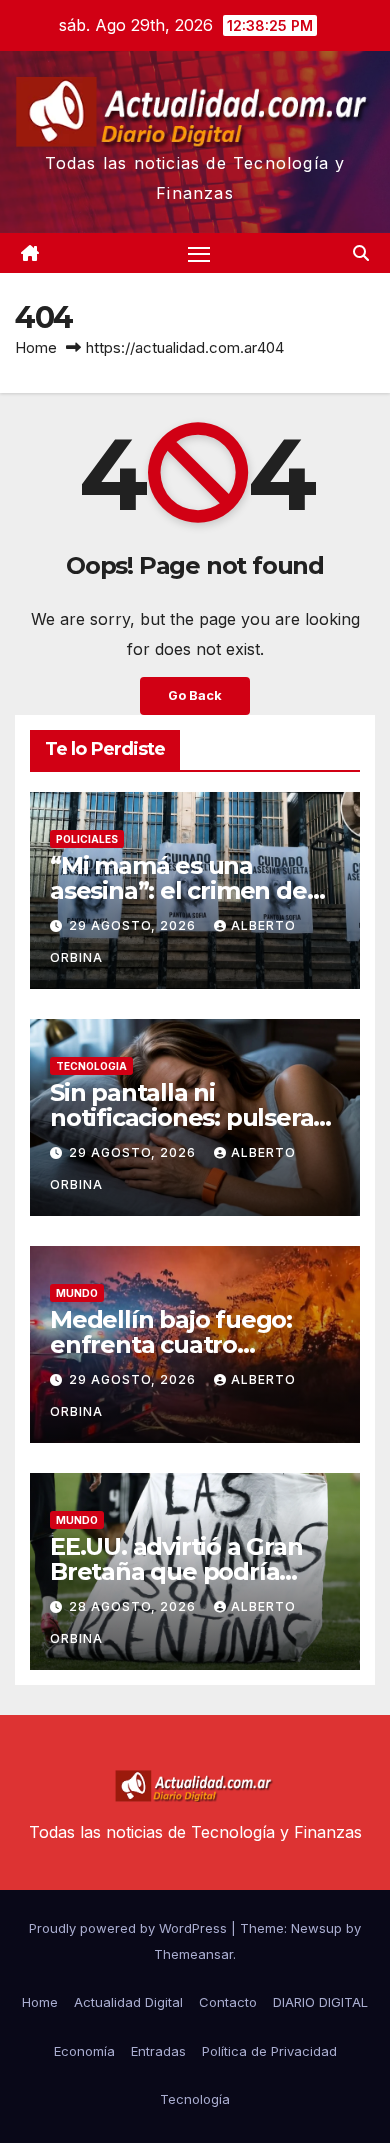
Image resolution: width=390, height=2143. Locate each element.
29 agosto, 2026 (134, 925)
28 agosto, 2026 (134, 1606)
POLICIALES (87, 839)
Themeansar (193, 1954)
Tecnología (195, 2099)
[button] (361, 253)
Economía (84, 2051)
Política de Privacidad (269, 2051)
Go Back (195, 695)
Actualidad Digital (128, 2002)
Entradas (158, 2051)
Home (36, 347)
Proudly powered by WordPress (130, 1928)
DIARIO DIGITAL (320, 2002)
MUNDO (77, 1293)
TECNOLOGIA (91, 1066)
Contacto (228, 2002)
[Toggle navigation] (199, 253)
